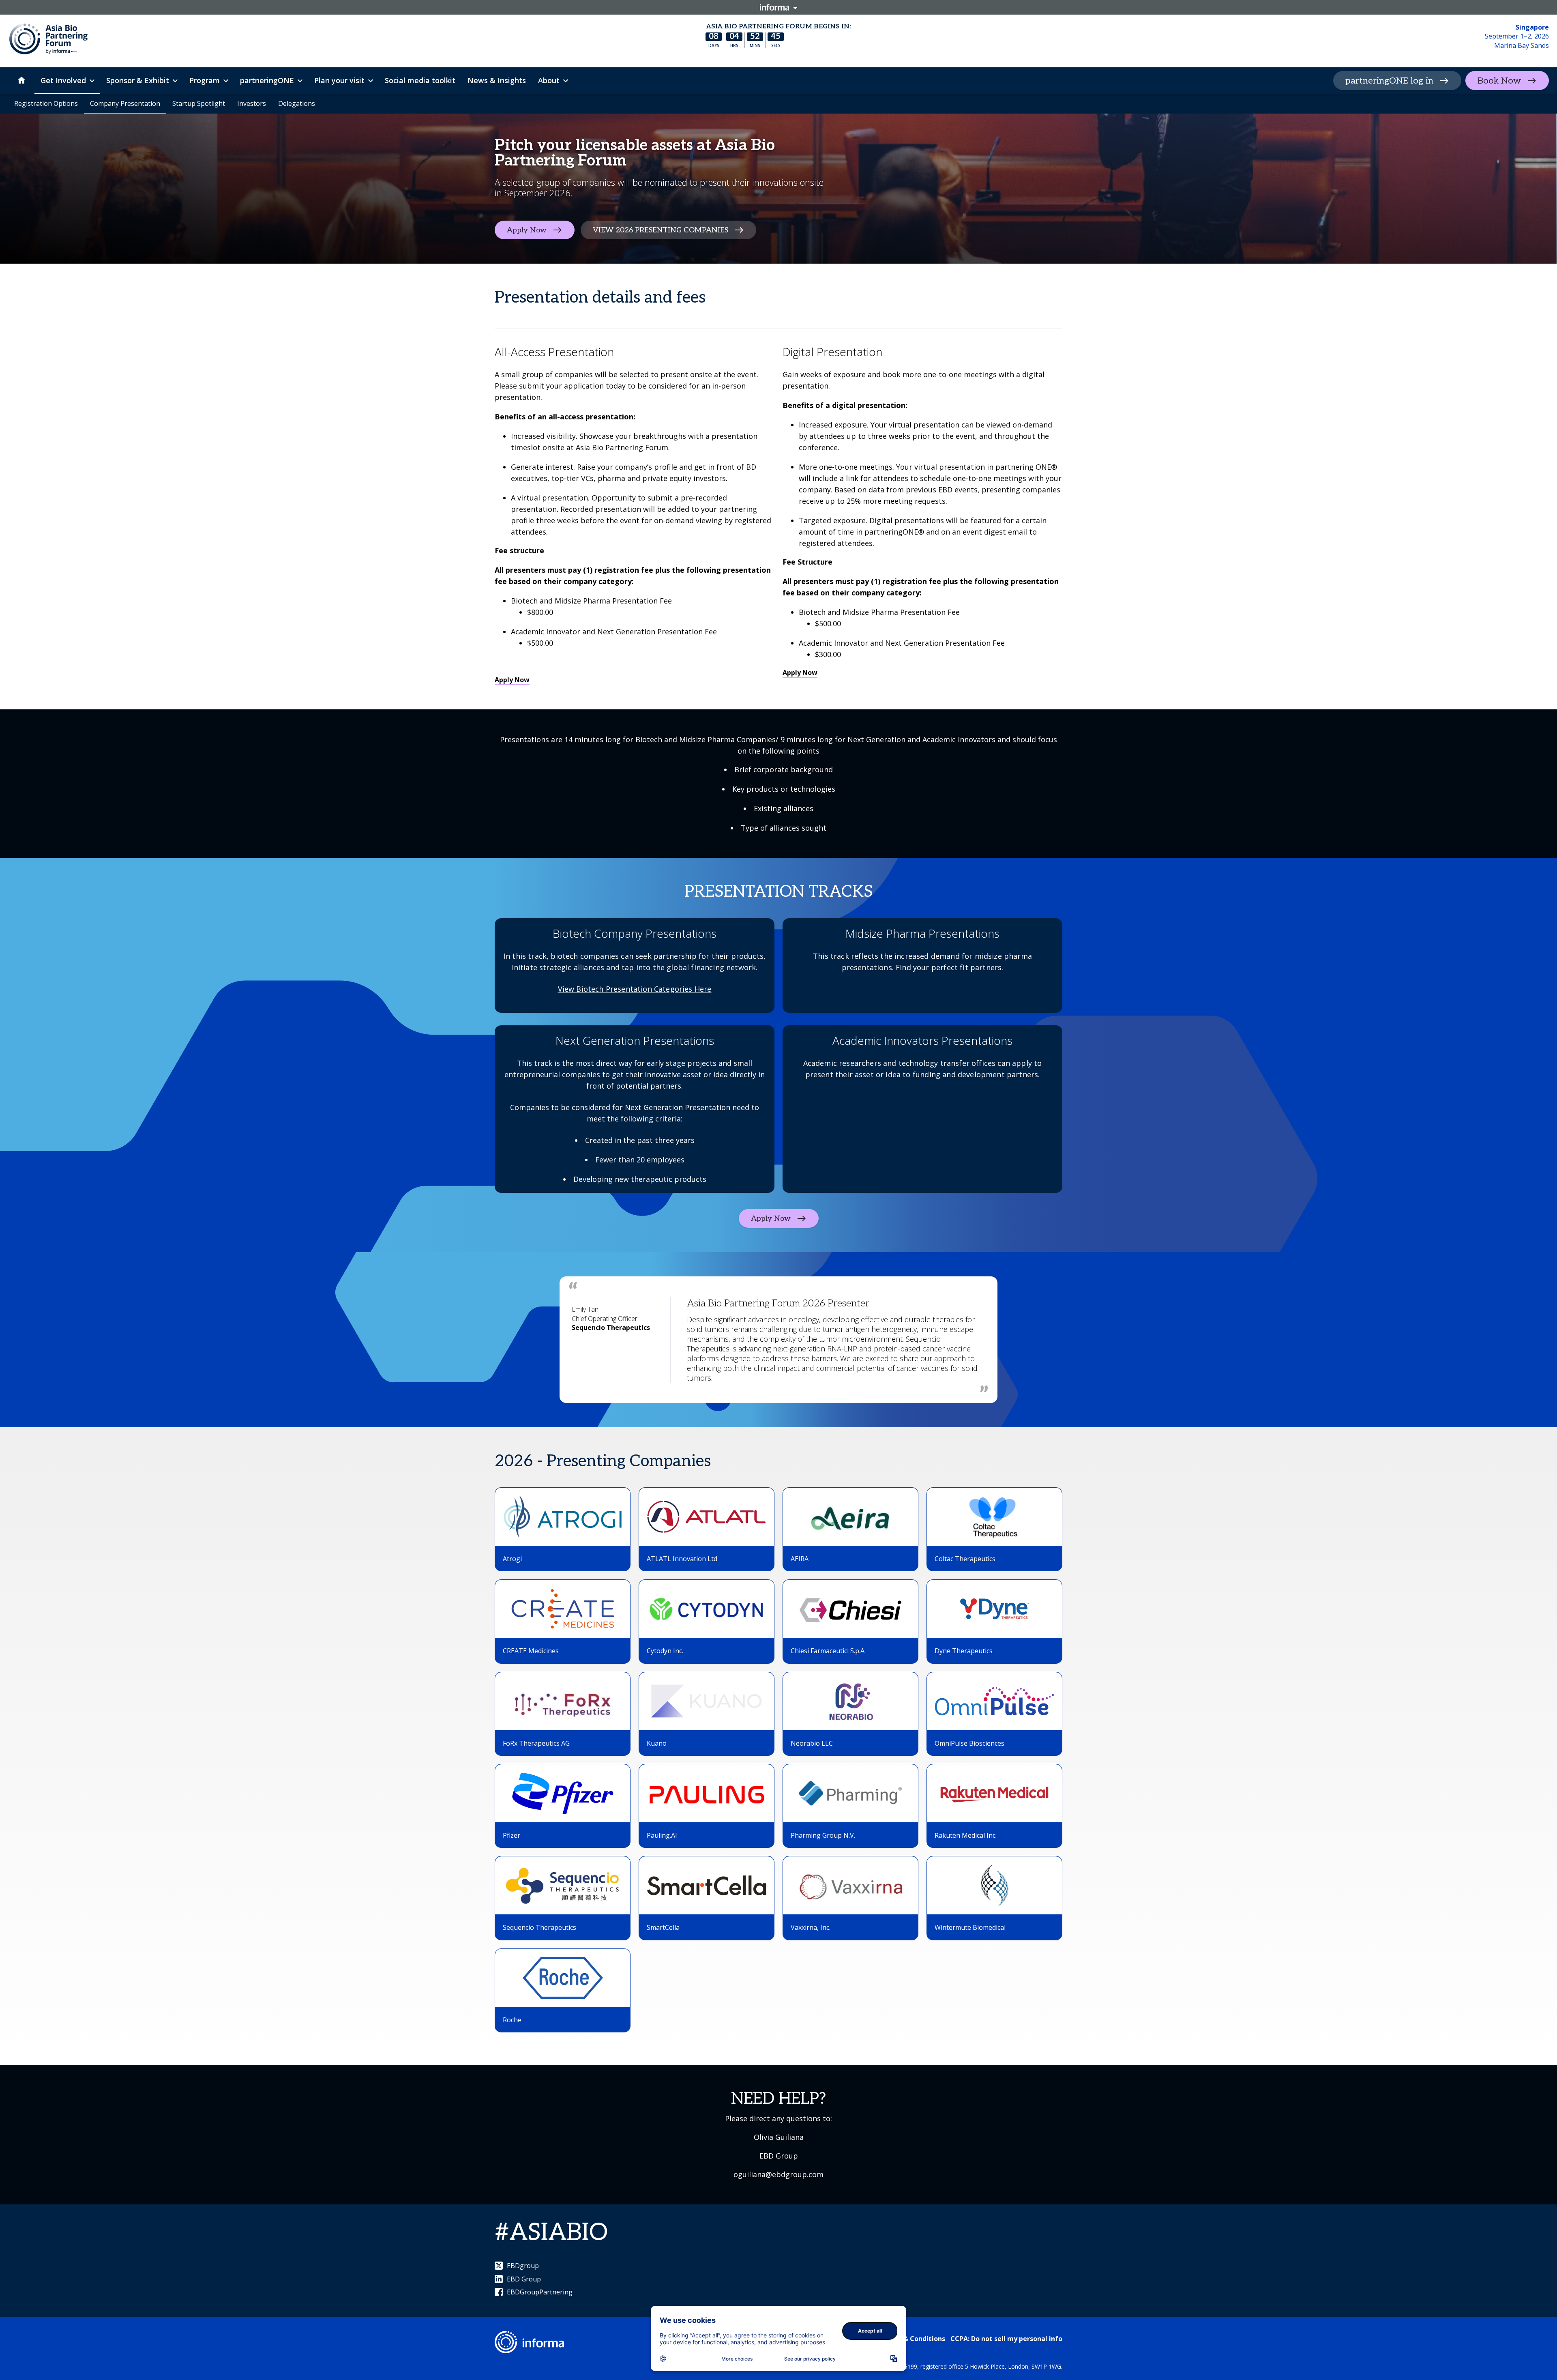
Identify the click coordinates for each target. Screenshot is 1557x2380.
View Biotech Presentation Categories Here (635, 989)
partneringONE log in (1389, 81)
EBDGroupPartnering (540, 2292)
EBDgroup (523, 2266)
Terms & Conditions (913, 2339)
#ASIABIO (551, 2233)
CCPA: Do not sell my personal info (1006, 2339)
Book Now (1499, 81)
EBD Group (524, 2279)
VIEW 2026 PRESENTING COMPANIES (661, 230)
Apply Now (527, 230)
